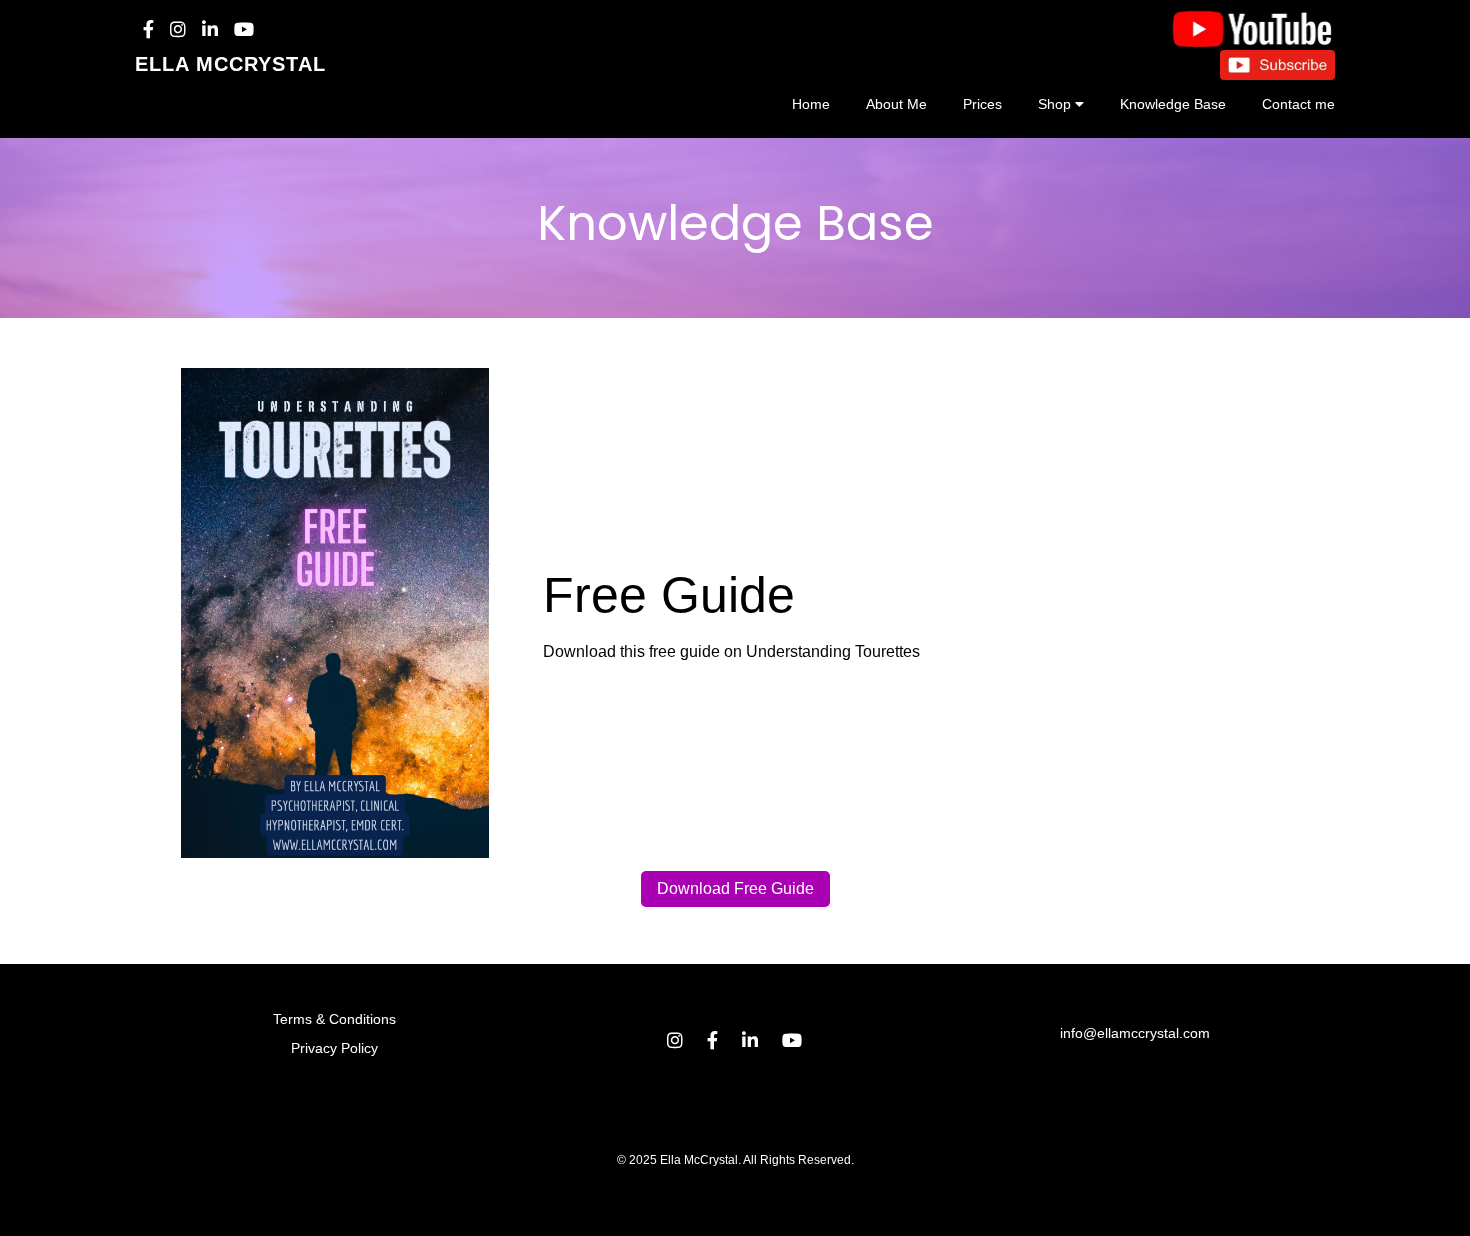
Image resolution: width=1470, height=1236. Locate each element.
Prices (982, 104)
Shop (1054, 104)
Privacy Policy (334, 1048)
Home (811, 104)
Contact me (1298, 104)
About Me (896, 104)
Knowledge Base (1173, 104)
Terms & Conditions (334, 1019)
